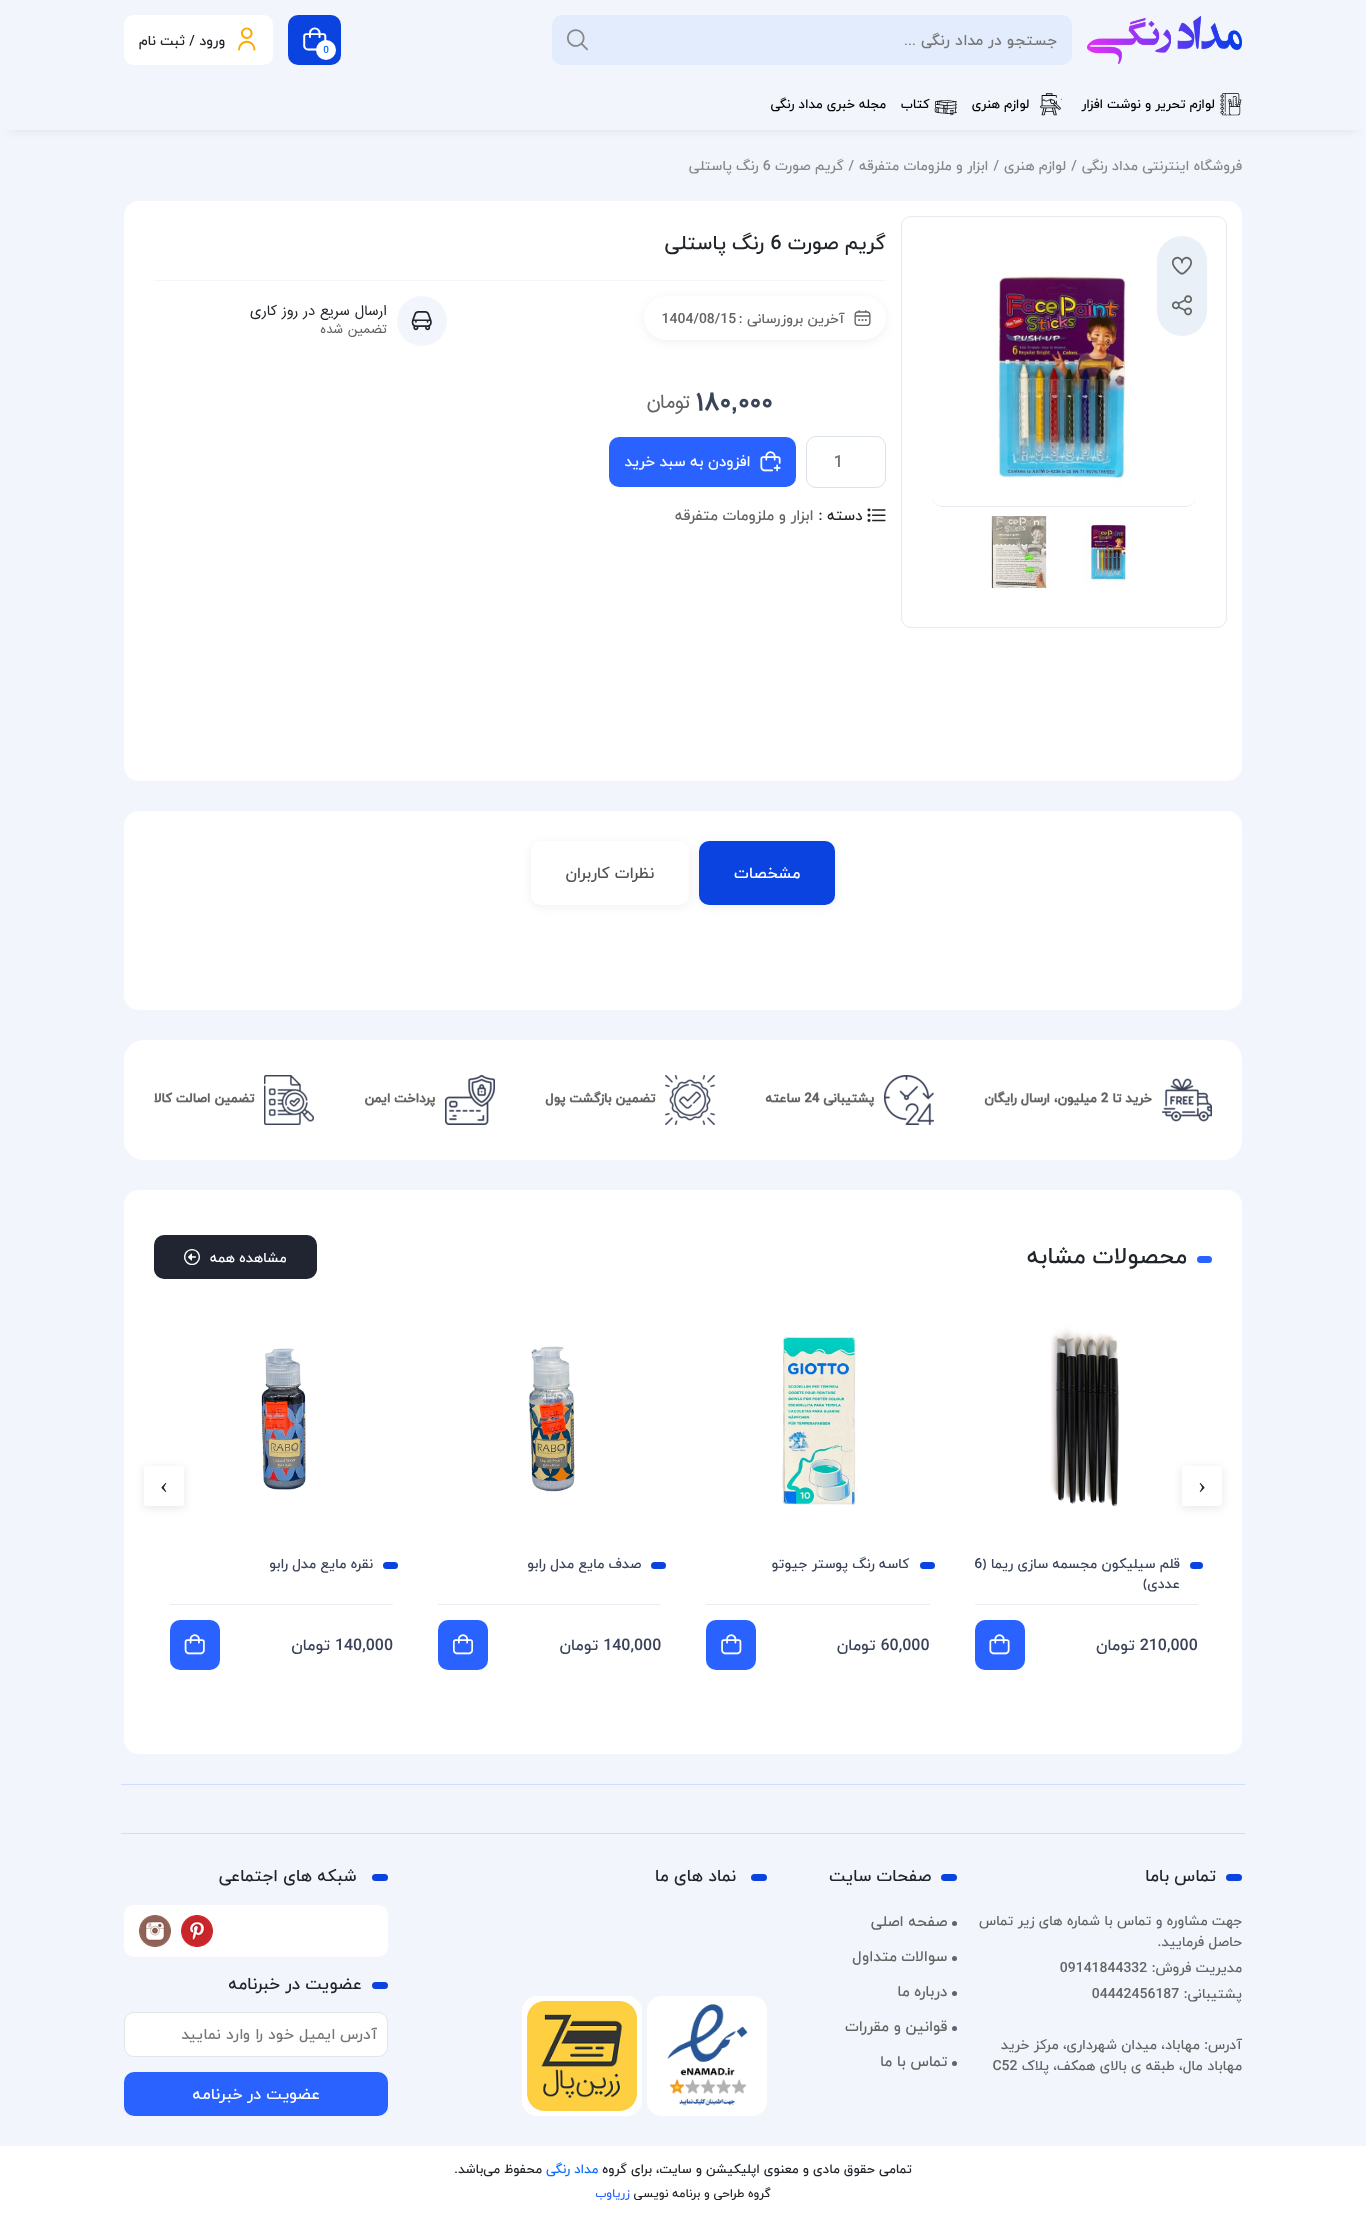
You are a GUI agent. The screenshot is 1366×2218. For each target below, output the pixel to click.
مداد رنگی (572, 2170)
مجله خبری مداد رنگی (828, 105)
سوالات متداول (899, 1957)
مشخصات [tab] (767, 873)
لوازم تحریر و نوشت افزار (1148, 105)
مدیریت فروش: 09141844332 (1151, 1967)
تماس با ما (913, 2062)
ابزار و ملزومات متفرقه (923, 165)
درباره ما (922, 1992)
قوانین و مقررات (896, 2027)
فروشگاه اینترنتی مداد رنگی (1162, 165)
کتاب (915, 105)
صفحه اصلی (909, 1922)
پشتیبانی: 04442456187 (1167, 1993)
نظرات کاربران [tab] (610, 873)
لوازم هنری (1001, 105)
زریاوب (612, 2193)
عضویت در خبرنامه (256, 2094)
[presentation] (1202, 1486)
